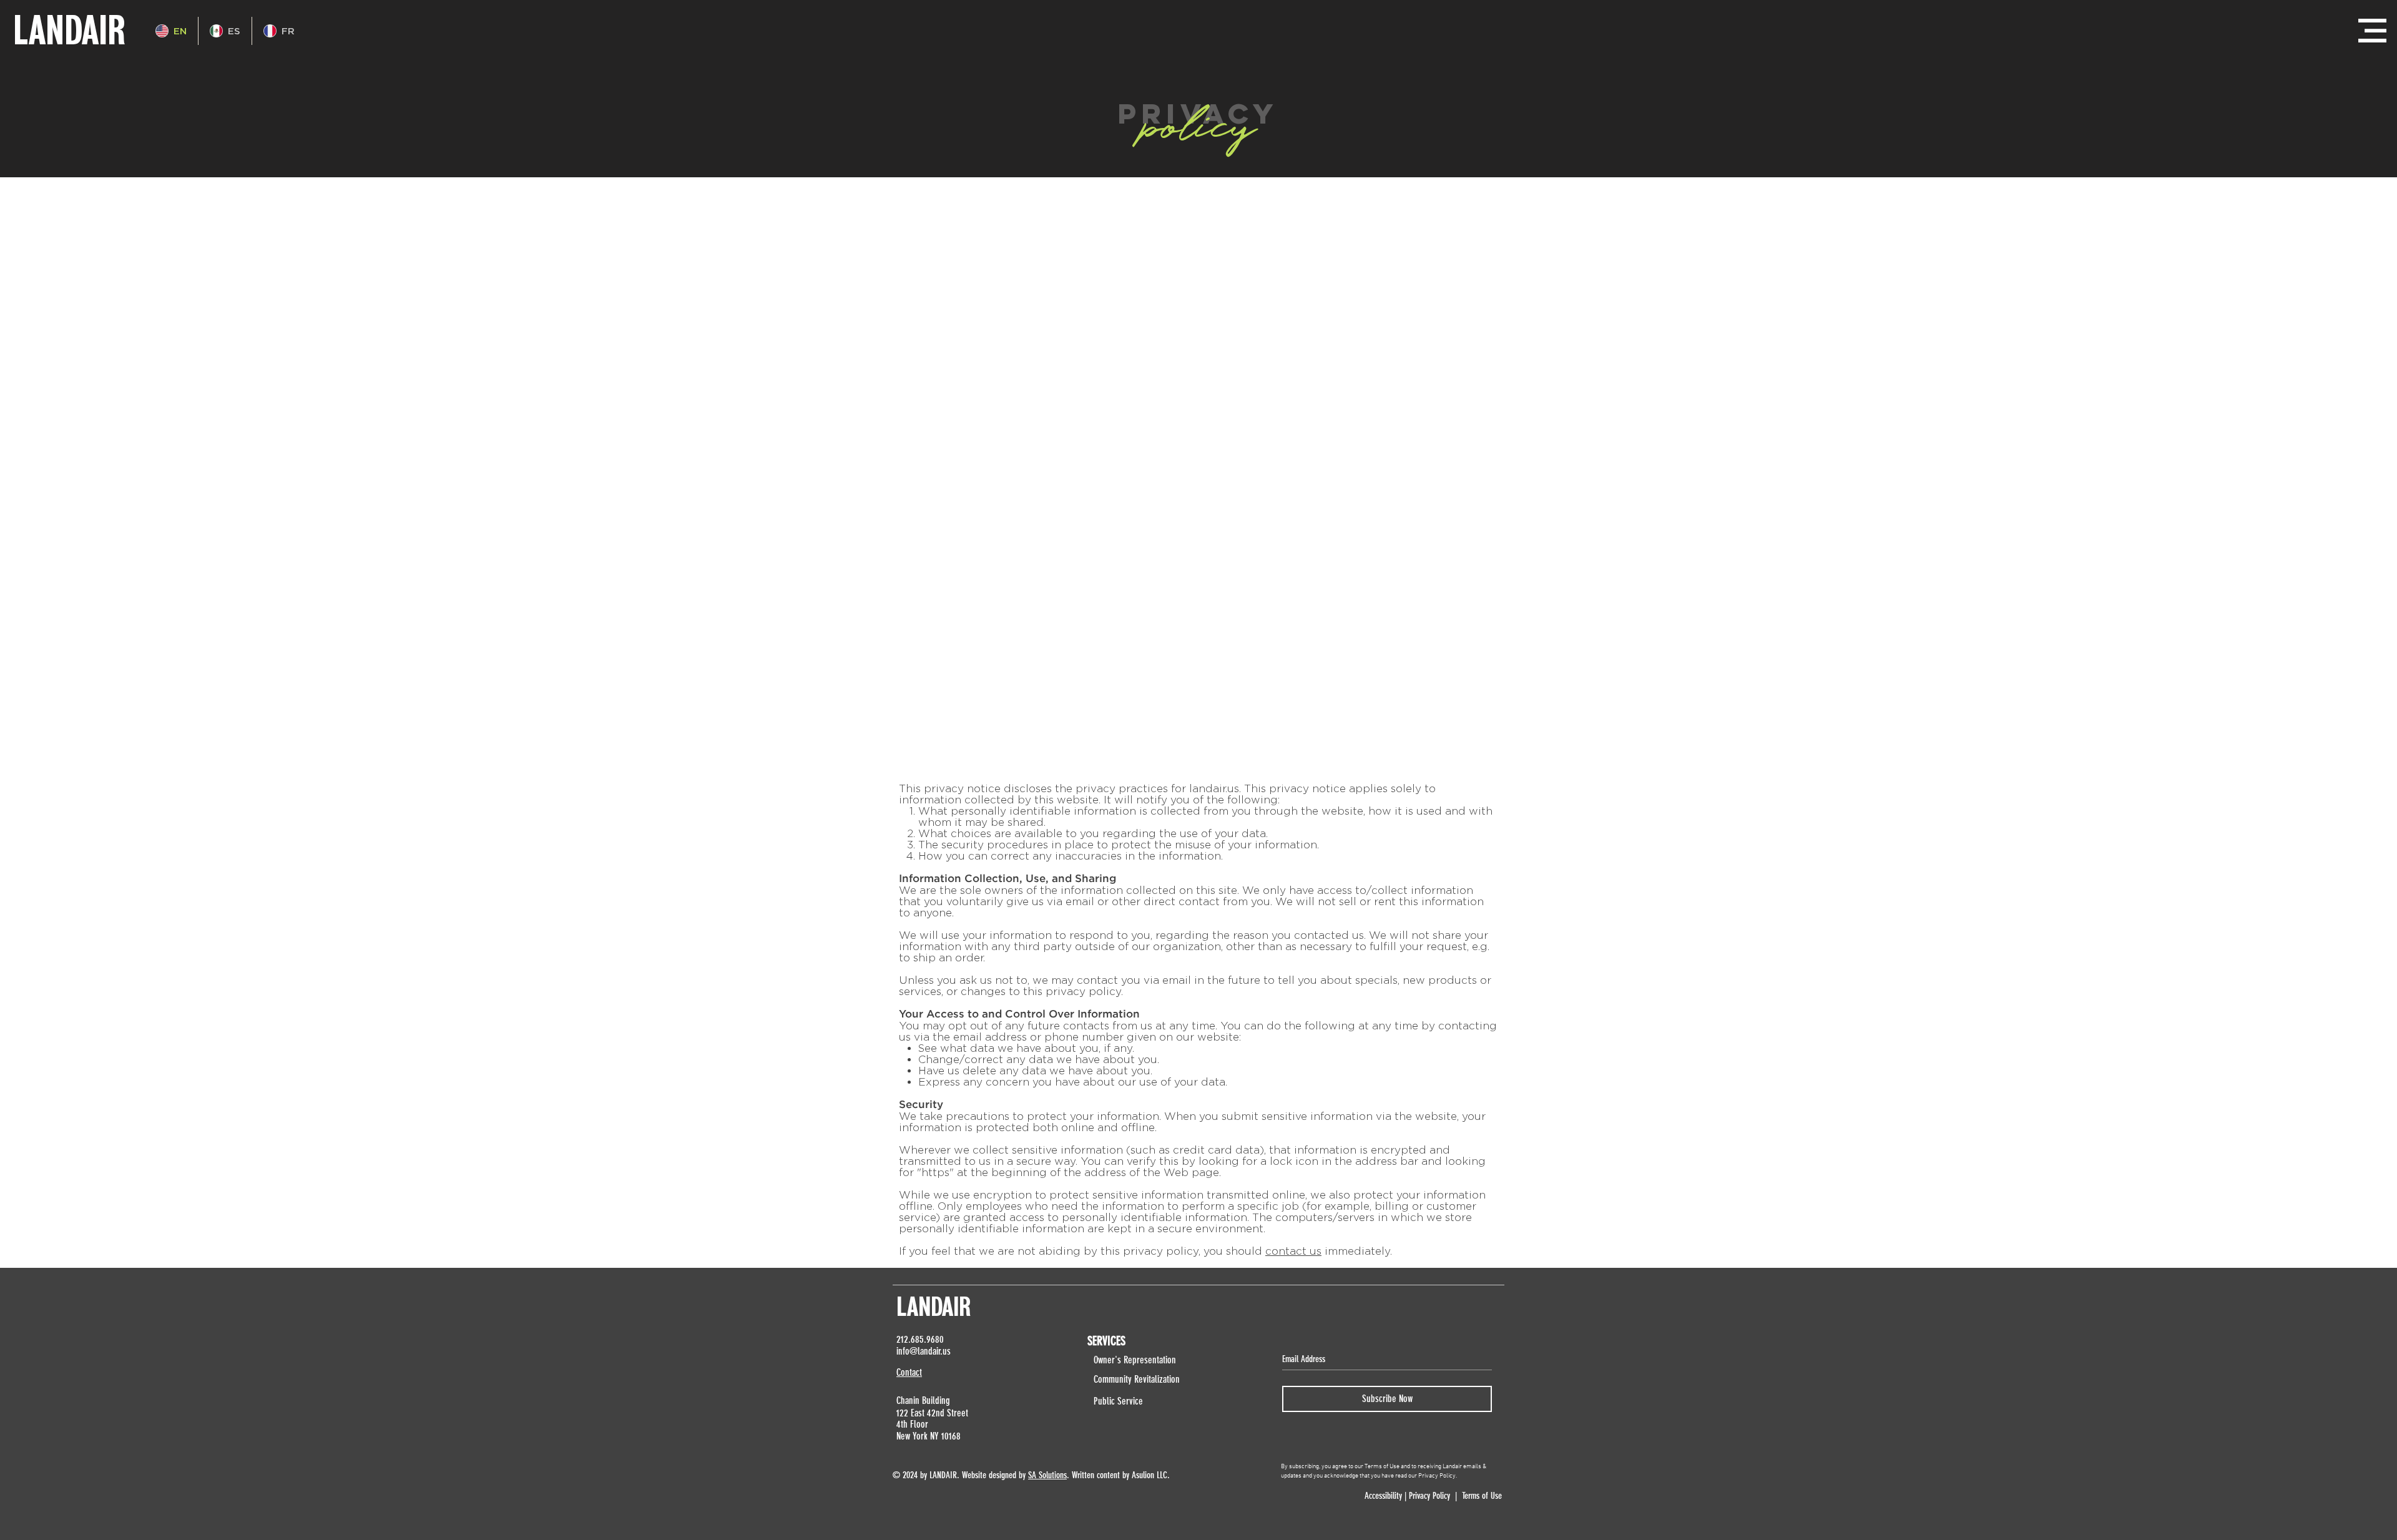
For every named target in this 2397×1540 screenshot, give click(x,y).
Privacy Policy (1429, 1496)
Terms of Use (1482, 1496)
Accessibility (1382, 1496)
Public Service (1118, 1401)
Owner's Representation (1135, 1360)
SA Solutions (1047, 1475)
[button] (2372, 31)
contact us (1293, 1251)
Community (1114, 1379)
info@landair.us (924, 1351)
